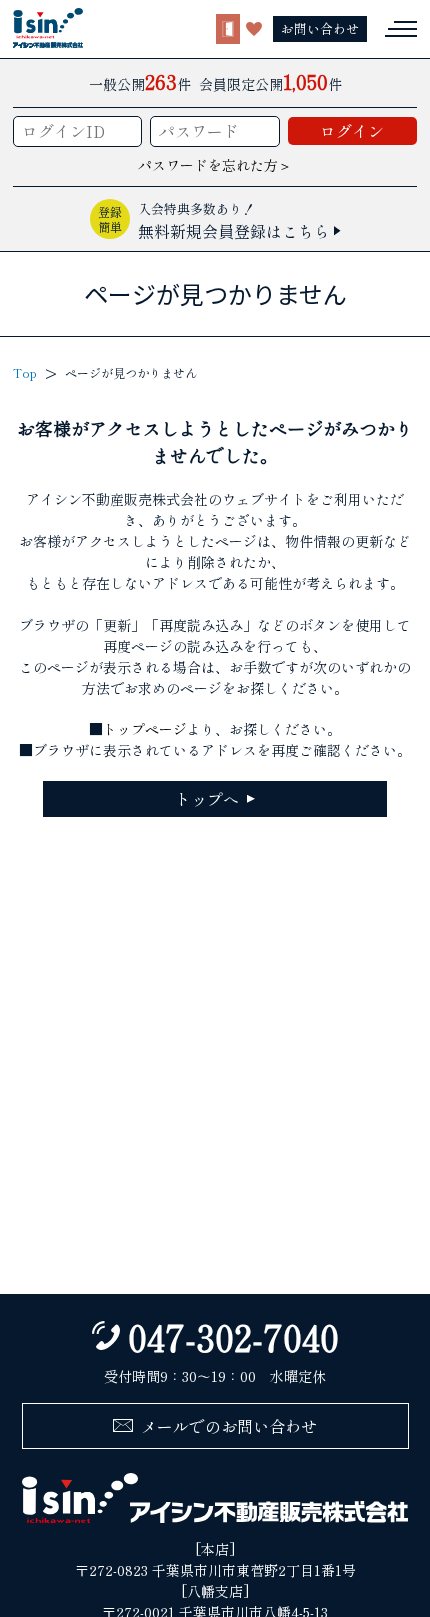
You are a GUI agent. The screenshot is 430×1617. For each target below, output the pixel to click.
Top (25, 372)
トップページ (145, 729)
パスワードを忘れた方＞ (215, 165)
